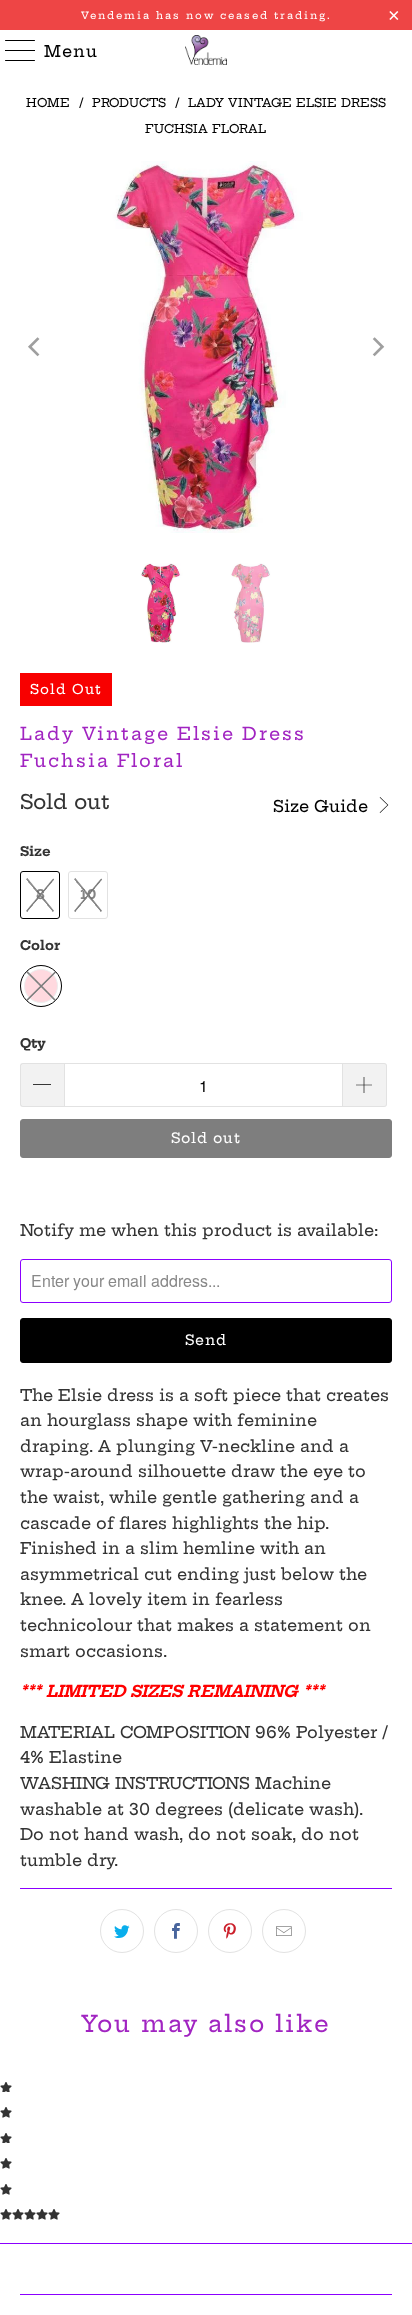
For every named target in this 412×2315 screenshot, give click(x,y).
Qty (33, 1043)
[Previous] (35, 346)
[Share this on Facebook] (176, 1931)
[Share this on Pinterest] (230, 1931)
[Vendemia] (206, 50)
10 (88, 894)
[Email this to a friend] (284, 1931)
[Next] (377, 346)
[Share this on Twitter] (122, 1931)
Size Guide (323, 806)
